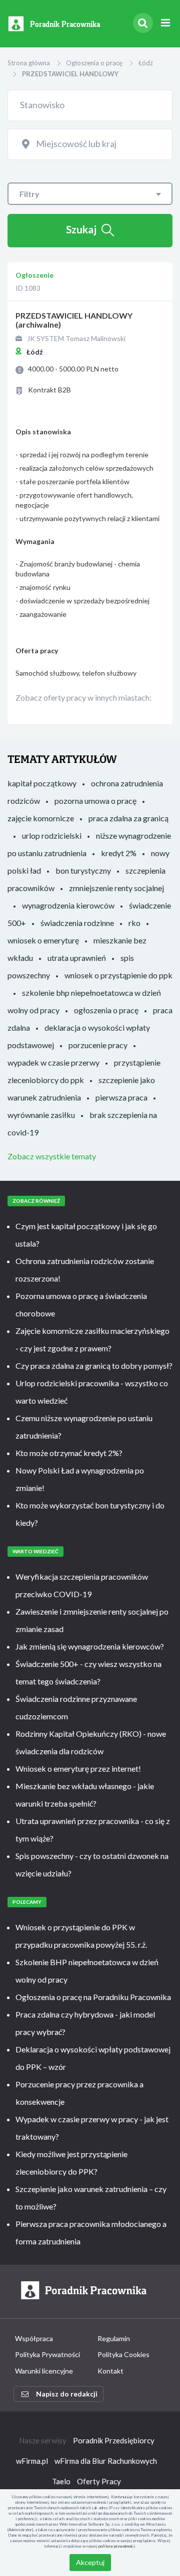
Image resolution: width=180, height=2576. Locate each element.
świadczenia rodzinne (77, 923)
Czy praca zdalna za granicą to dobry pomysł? (94, 1366)
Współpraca (34, 2338)
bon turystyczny (83, 870)
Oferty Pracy (99, 2481)
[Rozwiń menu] (165, 23)
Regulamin (114, 2338)
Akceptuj (90, 2562)
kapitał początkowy (42, 783)
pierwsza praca (121, 1097)
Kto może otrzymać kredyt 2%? (69, 1453)
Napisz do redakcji (67, 2394)
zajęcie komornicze (41, 818)
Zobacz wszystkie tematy (52, 1156)
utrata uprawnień (77, 958)
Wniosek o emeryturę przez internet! (78, 1768)
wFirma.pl (32, 2461)
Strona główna (29, 63)
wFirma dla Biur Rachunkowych (106, 2461)
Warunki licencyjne (44, 2371)
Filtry (29, 194)
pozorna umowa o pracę (95, 801)
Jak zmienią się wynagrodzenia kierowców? (90, 1646)
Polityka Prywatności (47, 2354)
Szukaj (81, 229)
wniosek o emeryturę (43, 940)
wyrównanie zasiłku (41, 1115)
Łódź (146, 63)
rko (134, 923)
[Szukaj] (143, 23)
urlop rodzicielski (52, 835)
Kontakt (110, 2371)
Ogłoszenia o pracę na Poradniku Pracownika (93, 1997)
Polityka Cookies (123, 2354)
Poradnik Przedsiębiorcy (114, 2440)
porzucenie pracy (98, 1045)
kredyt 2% (119, 853)
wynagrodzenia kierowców (68, 905)
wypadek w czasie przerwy (53, 1062)
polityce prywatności (117, 2546)
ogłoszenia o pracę (106, 1010)
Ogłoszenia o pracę (94, 63)
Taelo (61, 2481)
